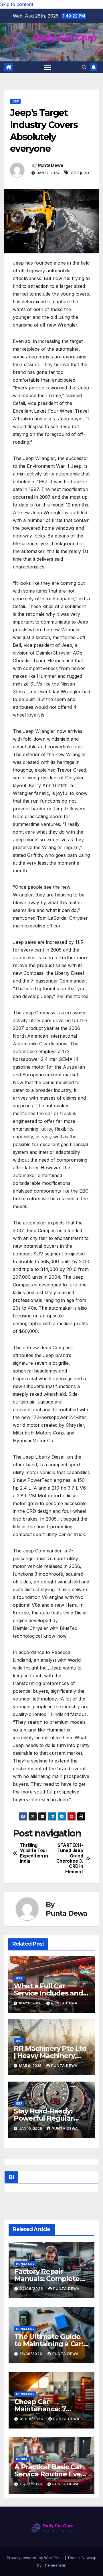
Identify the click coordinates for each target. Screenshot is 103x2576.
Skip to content (17, 4)
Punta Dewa (50, 165)
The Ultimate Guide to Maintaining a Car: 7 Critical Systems (49, 2344)
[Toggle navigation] (47, 67)
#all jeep (80, 172)
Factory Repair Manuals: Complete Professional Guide (47, 2279)
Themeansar (54, 2565)
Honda (22, 2459)
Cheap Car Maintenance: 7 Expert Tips (40, 2409)
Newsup (89, 2558)
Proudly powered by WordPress (36, 2558)
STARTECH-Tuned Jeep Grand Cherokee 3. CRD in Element (70, 1859)
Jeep (15, 101)
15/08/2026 (32, 2354)
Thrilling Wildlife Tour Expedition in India (34, 1853)
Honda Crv (25, 2264)
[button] (84, 67)
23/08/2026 (32, 2289)
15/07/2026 (32, 2484)
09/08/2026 (32, 2419)
